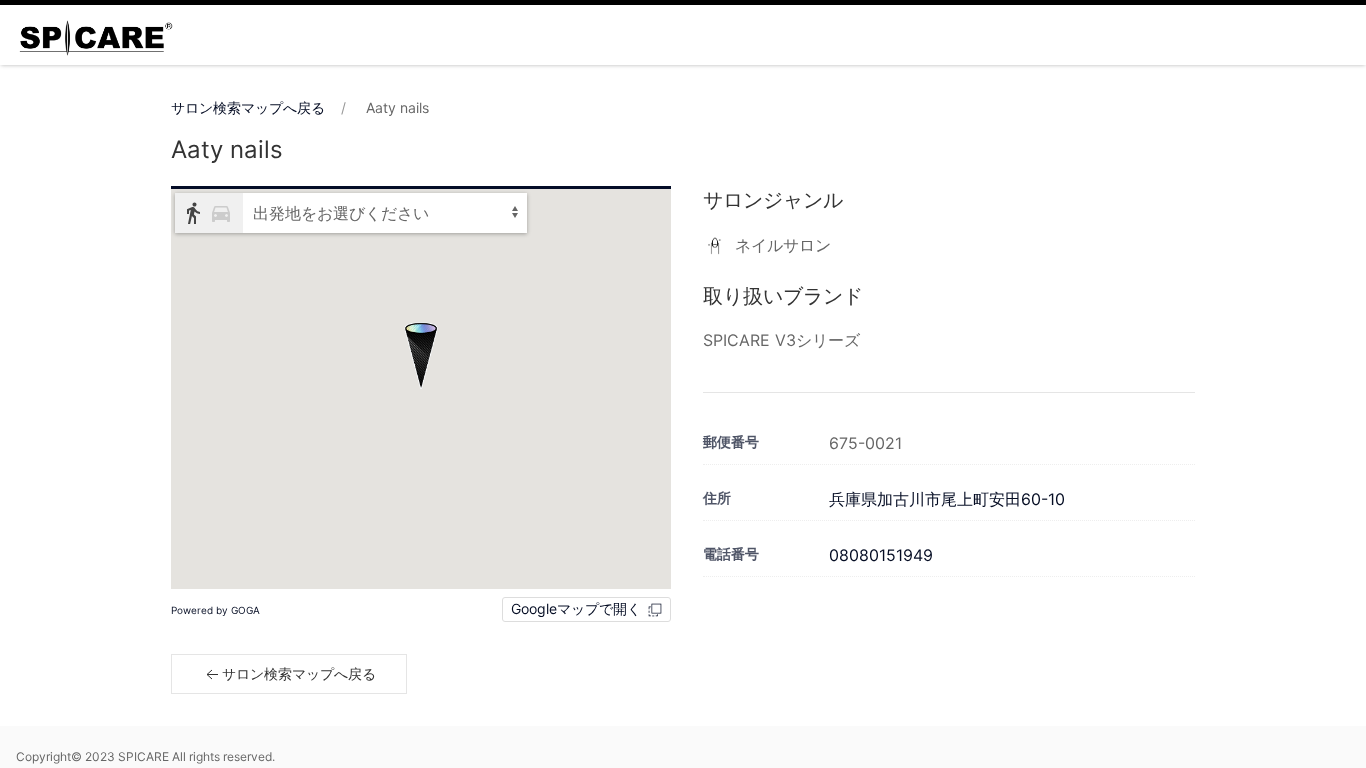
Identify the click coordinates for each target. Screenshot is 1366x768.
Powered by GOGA (215, 610)
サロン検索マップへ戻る (248, 107)
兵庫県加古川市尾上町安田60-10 (947, 499)
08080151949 (881, 555)
